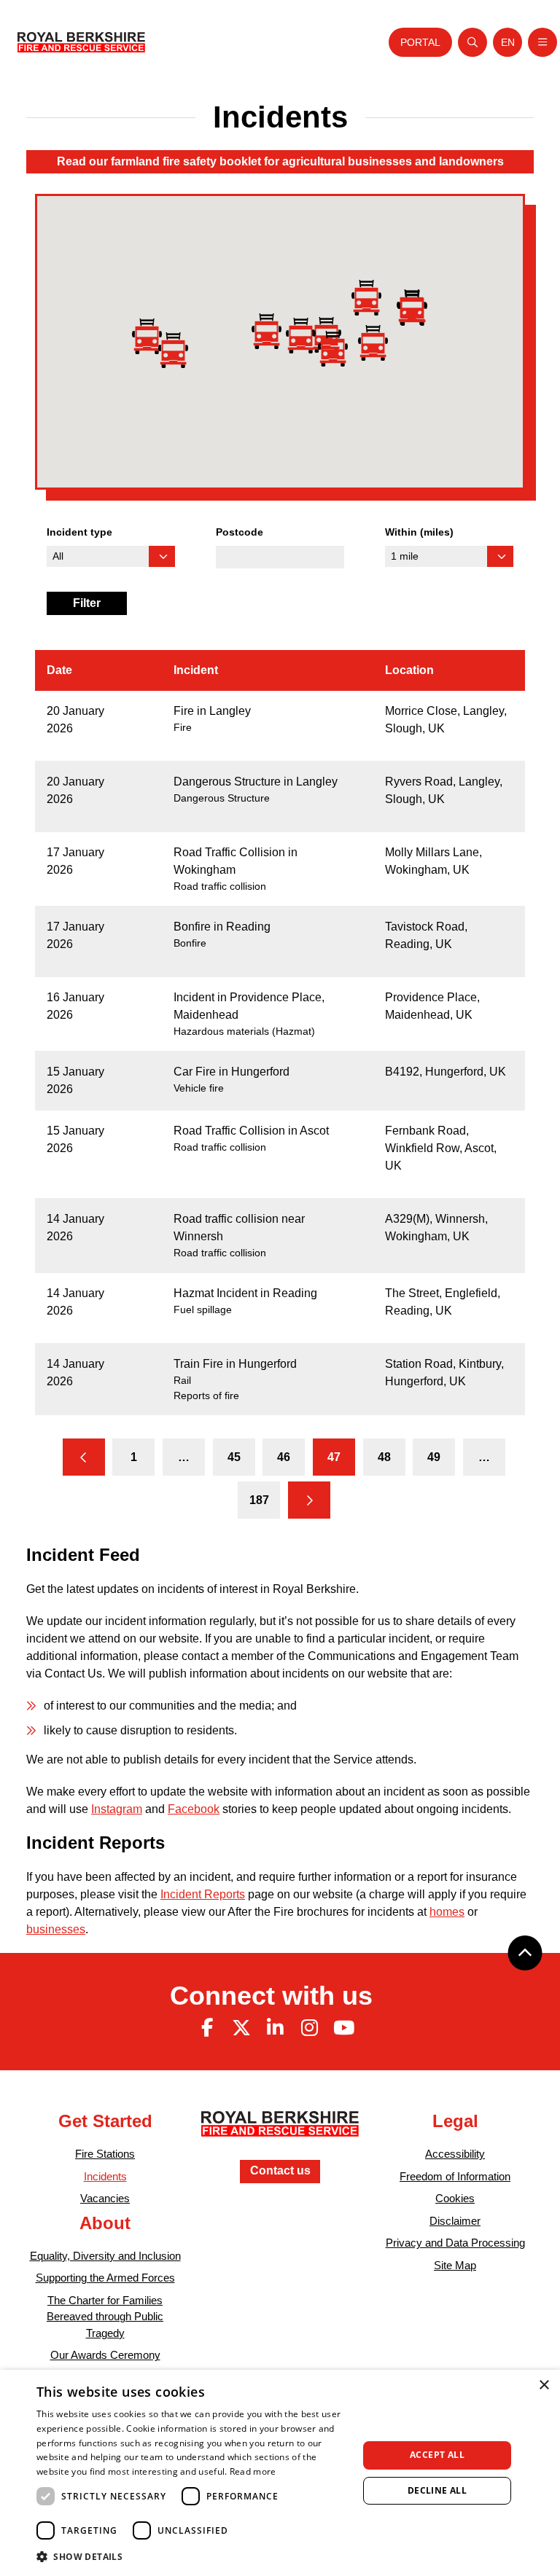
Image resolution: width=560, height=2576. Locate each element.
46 (284, 1457)
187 (259, 1500)
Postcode (240, 532)
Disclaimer (455, 2221)
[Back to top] (525, 1953)
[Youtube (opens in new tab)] (343, 2028)
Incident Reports (203, 1894)
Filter (87, 603)
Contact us (280, 2170)
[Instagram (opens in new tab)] (309, 2028)
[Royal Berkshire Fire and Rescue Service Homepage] (81, 42)
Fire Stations (105, 2154)
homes (447, 1912)
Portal (420, 42)
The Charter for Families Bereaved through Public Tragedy (105, 2317)
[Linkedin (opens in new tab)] (276, 2028)
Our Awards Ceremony (105, 2355)
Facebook (194, 1809)
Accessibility (455, 2154)
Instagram (117, 1809)
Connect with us (271, 1996)
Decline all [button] (437, 2490)
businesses (56, 1929)
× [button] (544, 2385)
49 (434, 1457)
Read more (253, 2471)
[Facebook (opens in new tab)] (207, 2028)
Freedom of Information (455, 2176)
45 (234, 1457)
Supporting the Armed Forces (105, 2278)
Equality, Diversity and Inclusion (105, 2256)
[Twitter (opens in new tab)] (241, 2028)
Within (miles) (419, 532)
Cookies (455, 2198)
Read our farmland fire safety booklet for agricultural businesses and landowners (280, 161)
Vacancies (105, 2198)
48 (384, 1457)
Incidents (105, 2176)
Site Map (455, 2265)
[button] (412, 308)
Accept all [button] (437, 2455)
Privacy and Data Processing (455, 2243)
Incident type (79, 532)
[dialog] (280, 2473)
